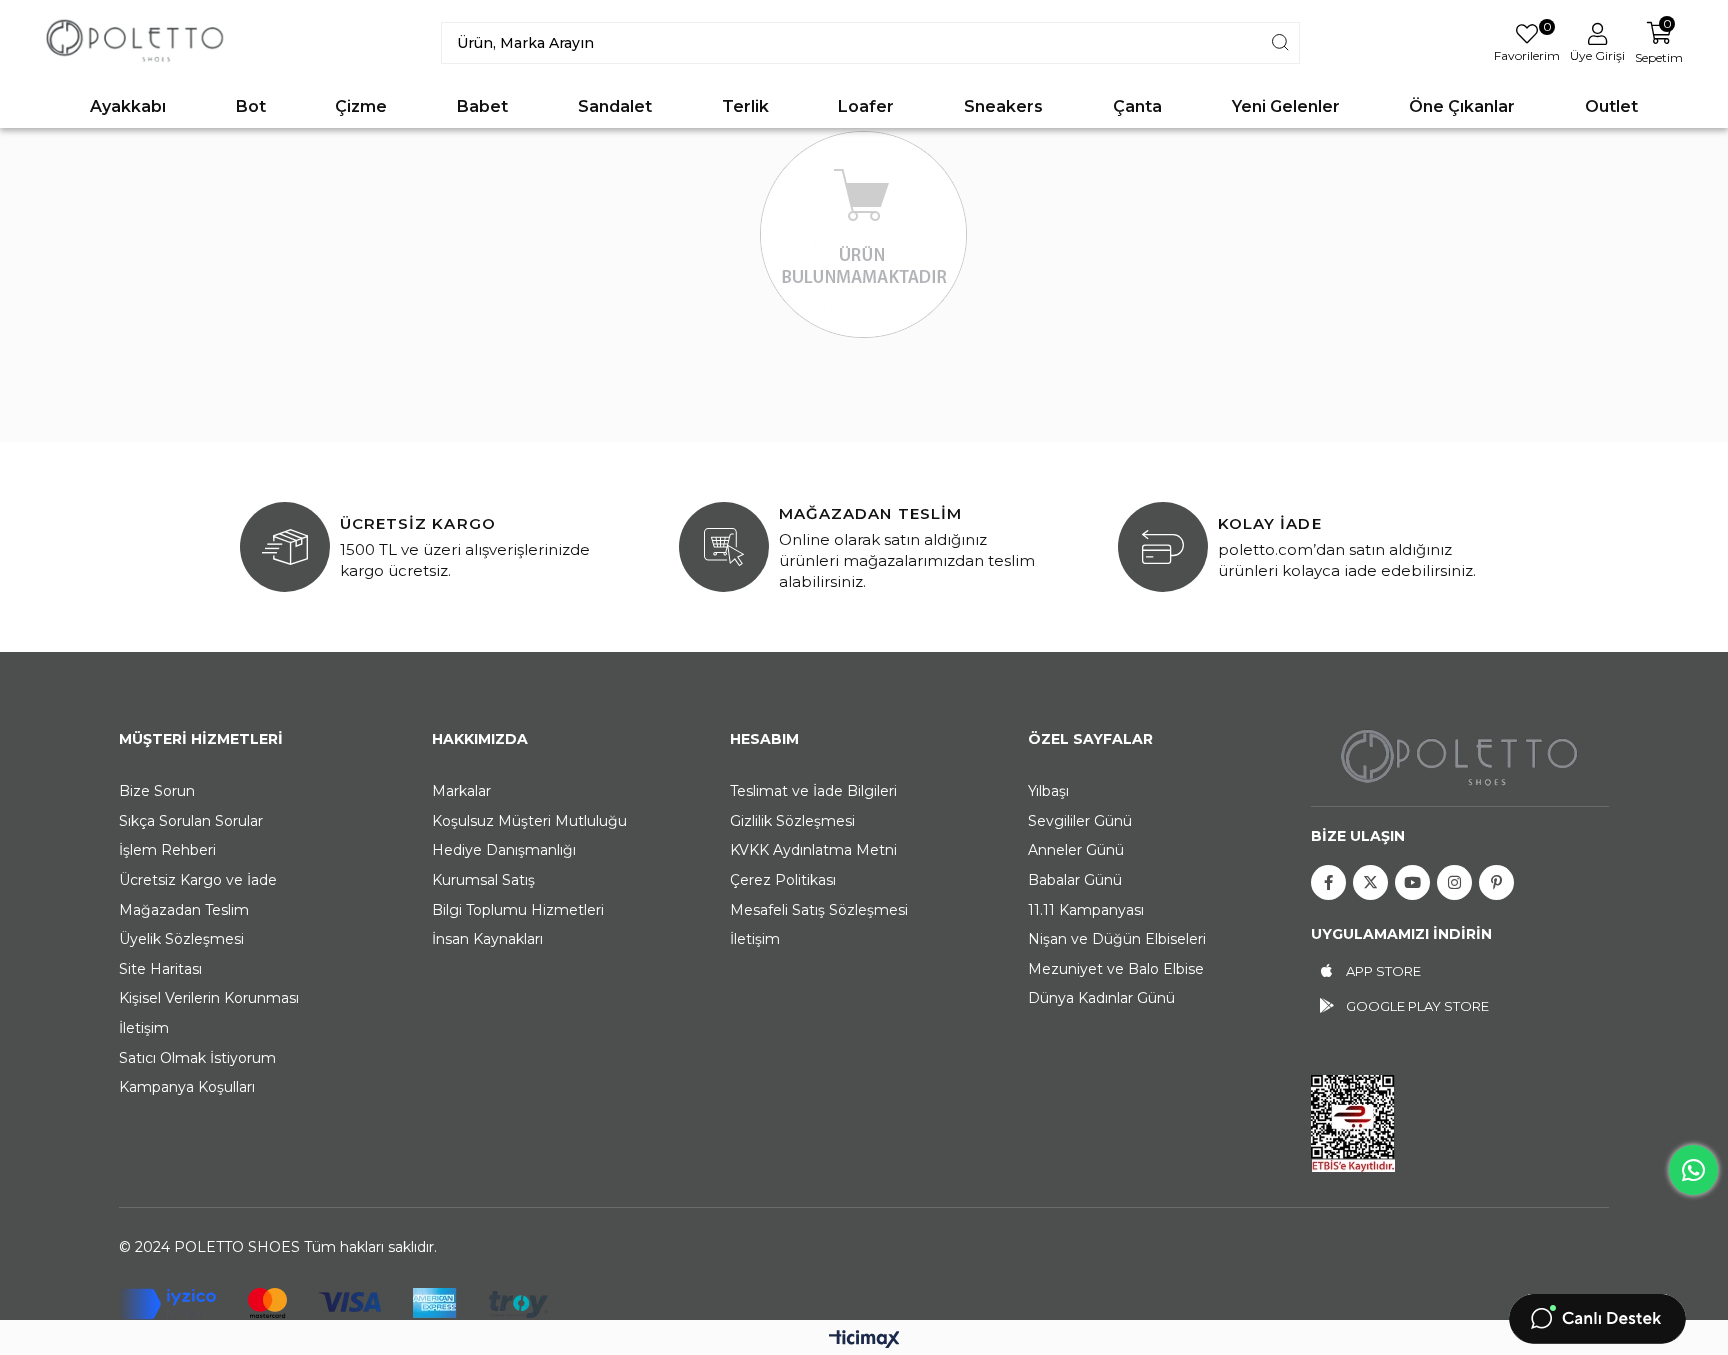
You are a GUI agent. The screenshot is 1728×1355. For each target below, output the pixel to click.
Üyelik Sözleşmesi (181, 939)
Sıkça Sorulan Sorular (191, 821)
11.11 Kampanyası (1086, 910)
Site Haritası (160, 969)
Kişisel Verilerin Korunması (209, 998)
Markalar (461, 791)
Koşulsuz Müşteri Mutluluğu (529, 821)
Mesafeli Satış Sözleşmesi (819, 910)
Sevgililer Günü (1080, 821)
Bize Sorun (157, 791)
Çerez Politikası (783, 880)
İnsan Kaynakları (487, 939)
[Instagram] (1454, 882)
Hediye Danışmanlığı (504, 850)
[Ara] (1280, 43)
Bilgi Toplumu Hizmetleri (518, 910)
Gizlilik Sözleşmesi (792, 821)
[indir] (1353, 1123)
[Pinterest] (1496, 882)
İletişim (144, 1028)
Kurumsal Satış (483, 880)
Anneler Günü (1076, 850)
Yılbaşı (1048, 791)
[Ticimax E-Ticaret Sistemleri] (864, 1340)
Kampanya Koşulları (187, 1087)
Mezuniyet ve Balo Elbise (1116, 969)
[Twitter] (1370, 882)
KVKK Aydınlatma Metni (813, 850)
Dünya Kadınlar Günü (1101, 998)
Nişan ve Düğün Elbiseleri (1117, 939)
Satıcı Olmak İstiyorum (197, 1058)
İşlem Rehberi (167, 850)
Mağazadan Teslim (184, 910)
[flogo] (1460, 756)
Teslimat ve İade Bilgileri (813, 791)
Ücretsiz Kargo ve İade (198, 880)
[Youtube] (1412, 882)
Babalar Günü (1075, 880)
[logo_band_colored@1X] (333, 1304)
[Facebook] (1328, 882)
